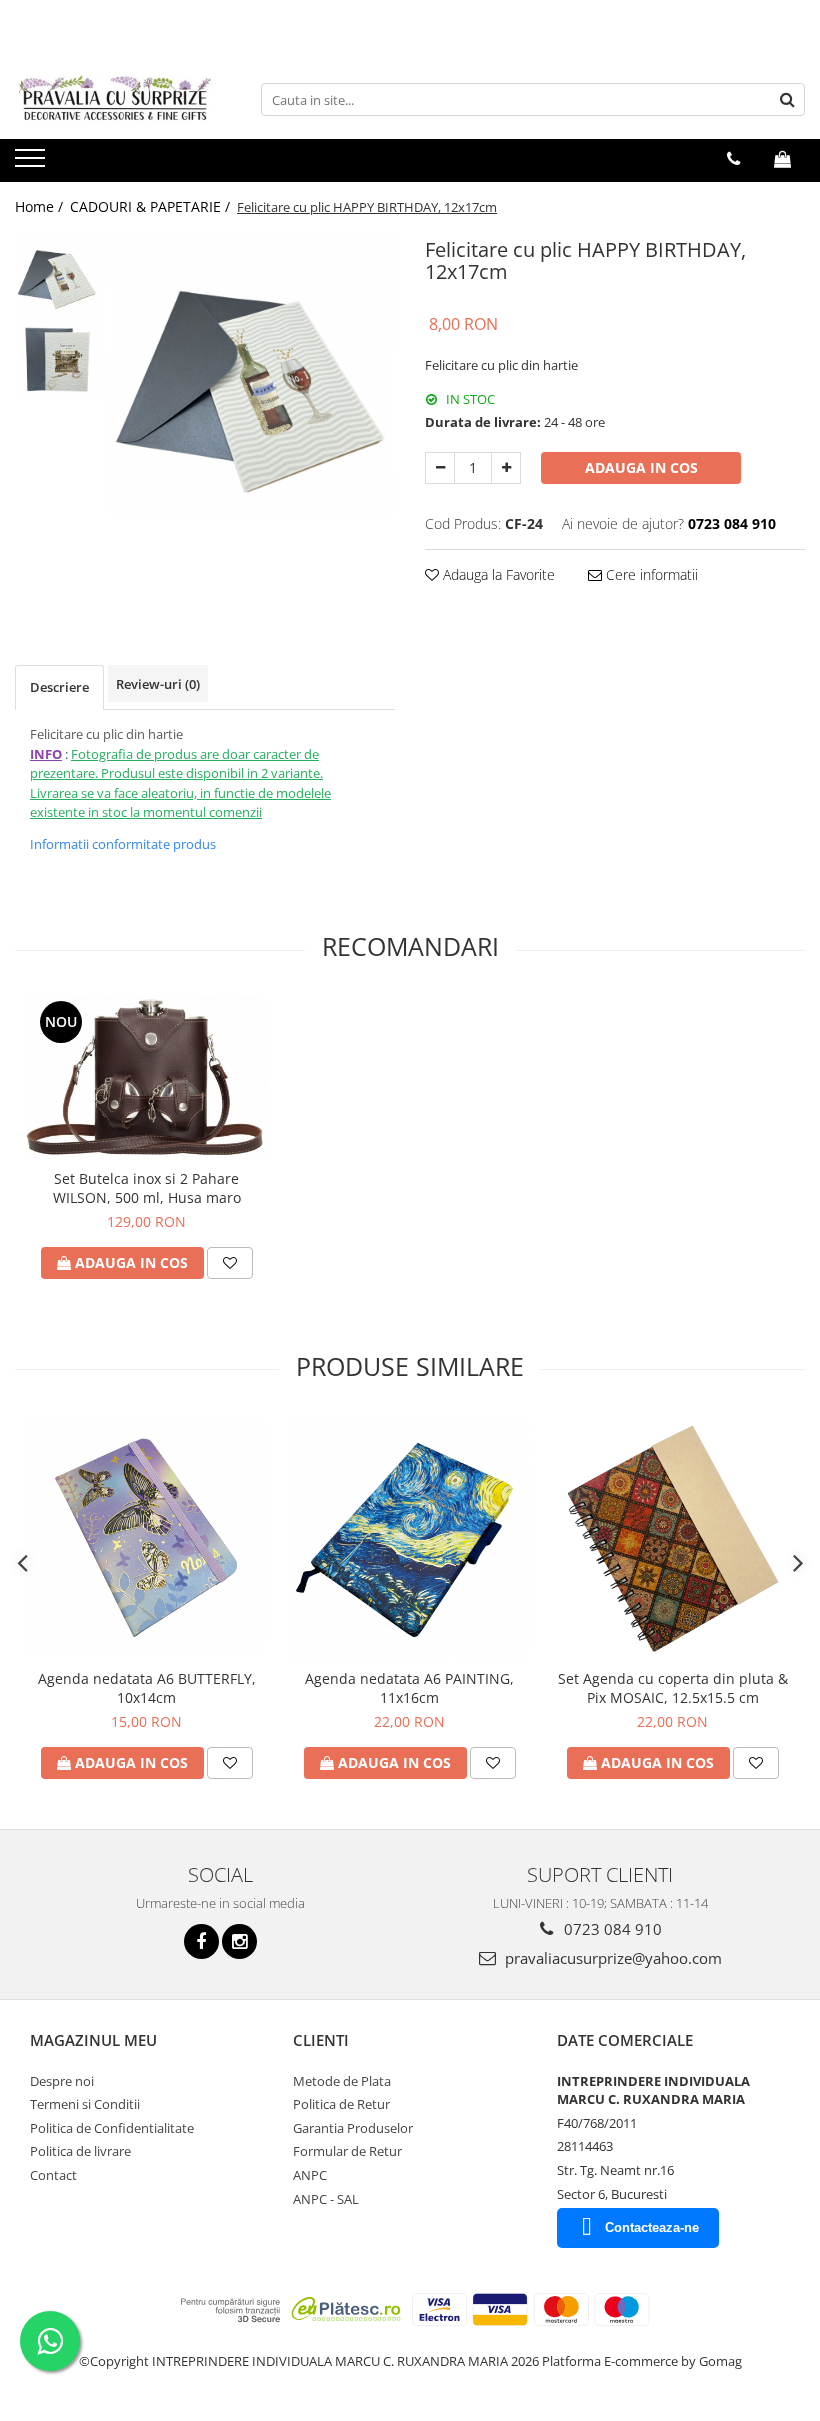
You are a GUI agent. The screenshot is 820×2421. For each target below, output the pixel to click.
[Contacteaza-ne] (733, 159)
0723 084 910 (611, 1929)
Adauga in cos (641, 467)
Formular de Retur (347, 2151)
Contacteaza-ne (652, 2227)
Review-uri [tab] (158, 684)
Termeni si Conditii (85, 2104)
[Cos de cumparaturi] (782, 159)
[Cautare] (787, 99)
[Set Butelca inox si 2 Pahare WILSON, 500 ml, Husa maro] (146, 1077)
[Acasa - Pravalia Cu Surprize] (115, 99)
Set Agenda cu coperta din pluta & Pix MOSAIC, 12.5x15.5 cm (673, 1688)
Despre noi (62, 2081)
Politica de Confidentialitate (112, 2128)
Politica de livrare (80, 2151)
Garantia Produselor (353, 2128)
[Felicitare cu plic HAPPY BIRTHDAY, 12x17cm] (252, 374)
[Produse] (32, 164)
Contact (53, 2175)
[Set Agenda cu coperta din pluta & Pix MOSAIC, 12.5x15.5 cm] (672, 1537)
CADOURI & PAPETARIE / (152, 206)
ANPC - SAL (326, 2199)
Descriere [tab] (59, 687)
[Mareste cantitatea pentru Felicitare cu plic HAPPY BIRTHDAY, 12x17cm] (506, 468)
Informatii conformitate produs (123, 844)
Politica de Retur (341, 2104)
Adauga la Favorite (497, 574)
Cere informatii (650, 574)
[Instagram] (239, 1941)
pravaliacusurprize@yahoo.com (611, 1958)
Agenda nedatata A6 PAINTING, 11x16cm (409, 1688)
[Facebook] (201, 1941)
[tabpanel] (252, 374)
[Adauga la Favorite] (230, 1263)
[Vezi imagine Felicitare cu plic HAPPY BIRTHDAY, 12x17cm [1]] (57, 359)
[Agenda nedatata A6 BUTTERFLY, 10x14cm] (146, 1537)
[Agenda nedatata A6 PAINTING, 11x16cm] (409, 1537)
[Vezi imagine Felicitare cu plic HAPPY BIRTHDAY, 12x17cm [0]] (57, 274)
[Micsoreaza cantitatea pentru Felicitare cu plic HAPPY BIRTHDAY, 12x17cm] (440, 468)
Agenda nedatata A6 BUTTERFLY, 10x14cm (147, 1688)
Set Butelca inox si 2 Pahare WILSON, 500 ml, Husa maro (147, 1188)
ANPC (310, 2175)
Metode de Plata (342, 2081)
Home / (41, 206)
